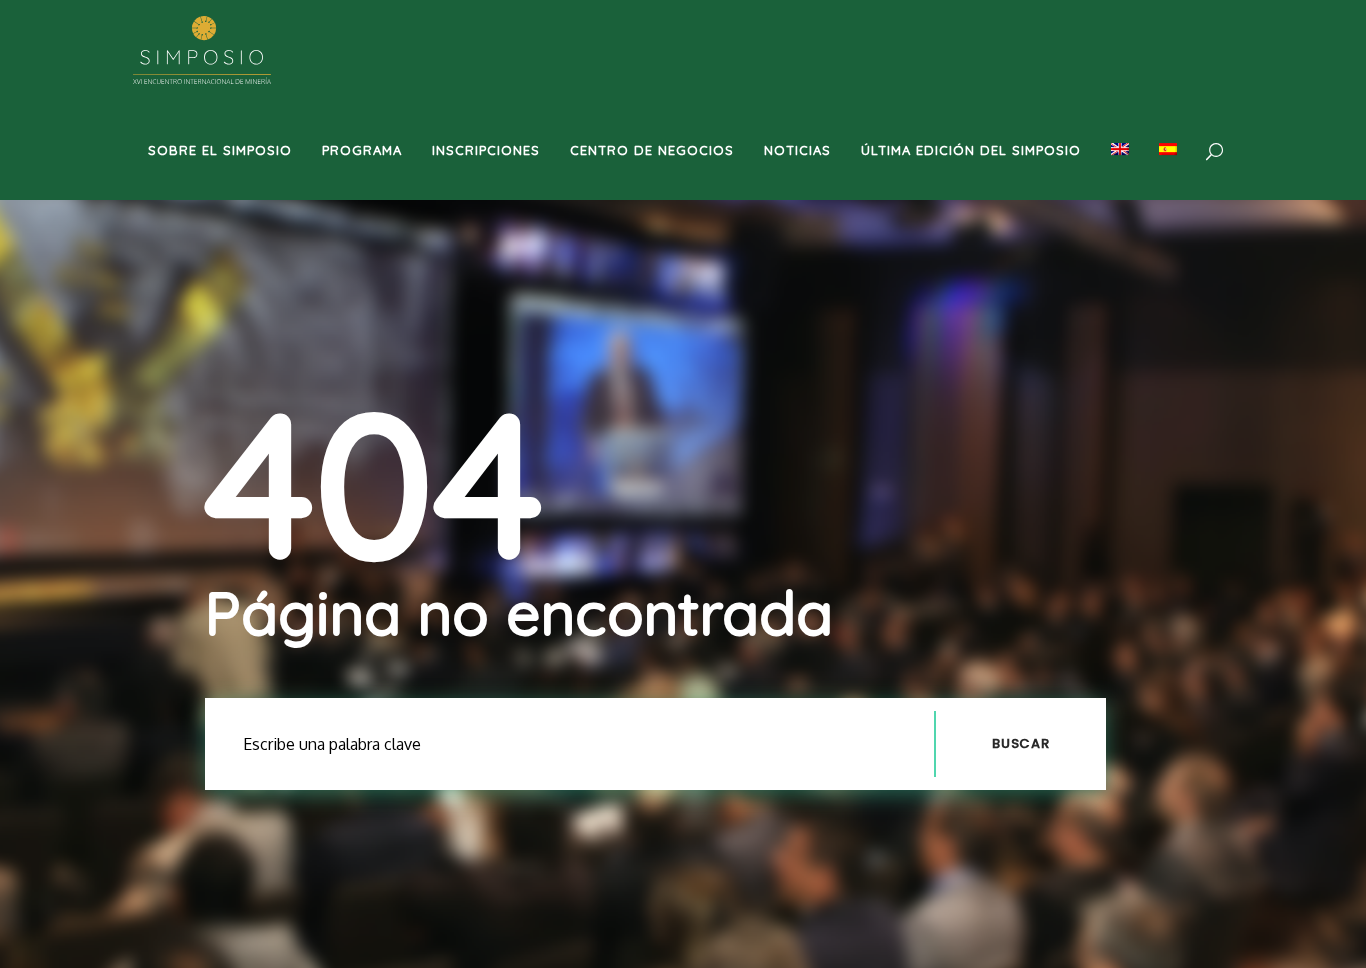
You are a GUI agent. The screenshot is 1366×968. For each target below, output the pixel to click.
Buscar (1020, 743)
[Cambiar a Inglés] (1120, 150)
